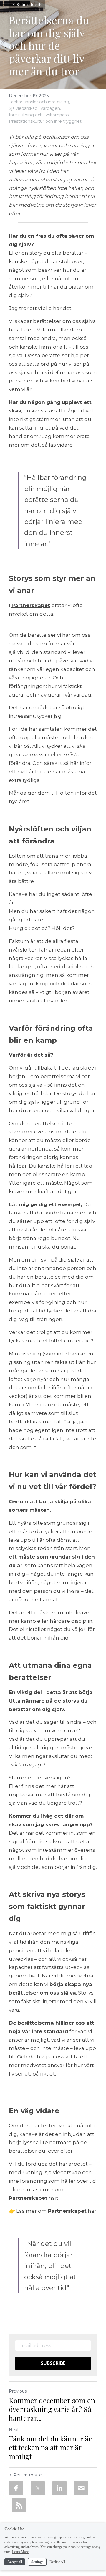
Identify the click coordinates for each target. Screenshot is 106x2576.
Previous (18, 2391)
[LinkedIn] (59, 2488)
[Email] (81, 2488)
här (91, 2211)
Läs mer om (32, 2211)
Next (14, 2430)
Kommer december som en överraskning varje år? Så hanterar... (52, 2409)
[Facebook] (16, 2488)
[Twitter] (38, 2488)
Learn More (20, 2552)
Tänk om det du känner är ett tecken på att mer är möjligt (50, 2447)
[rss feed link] (19, 2505)
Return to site (29, 5)
